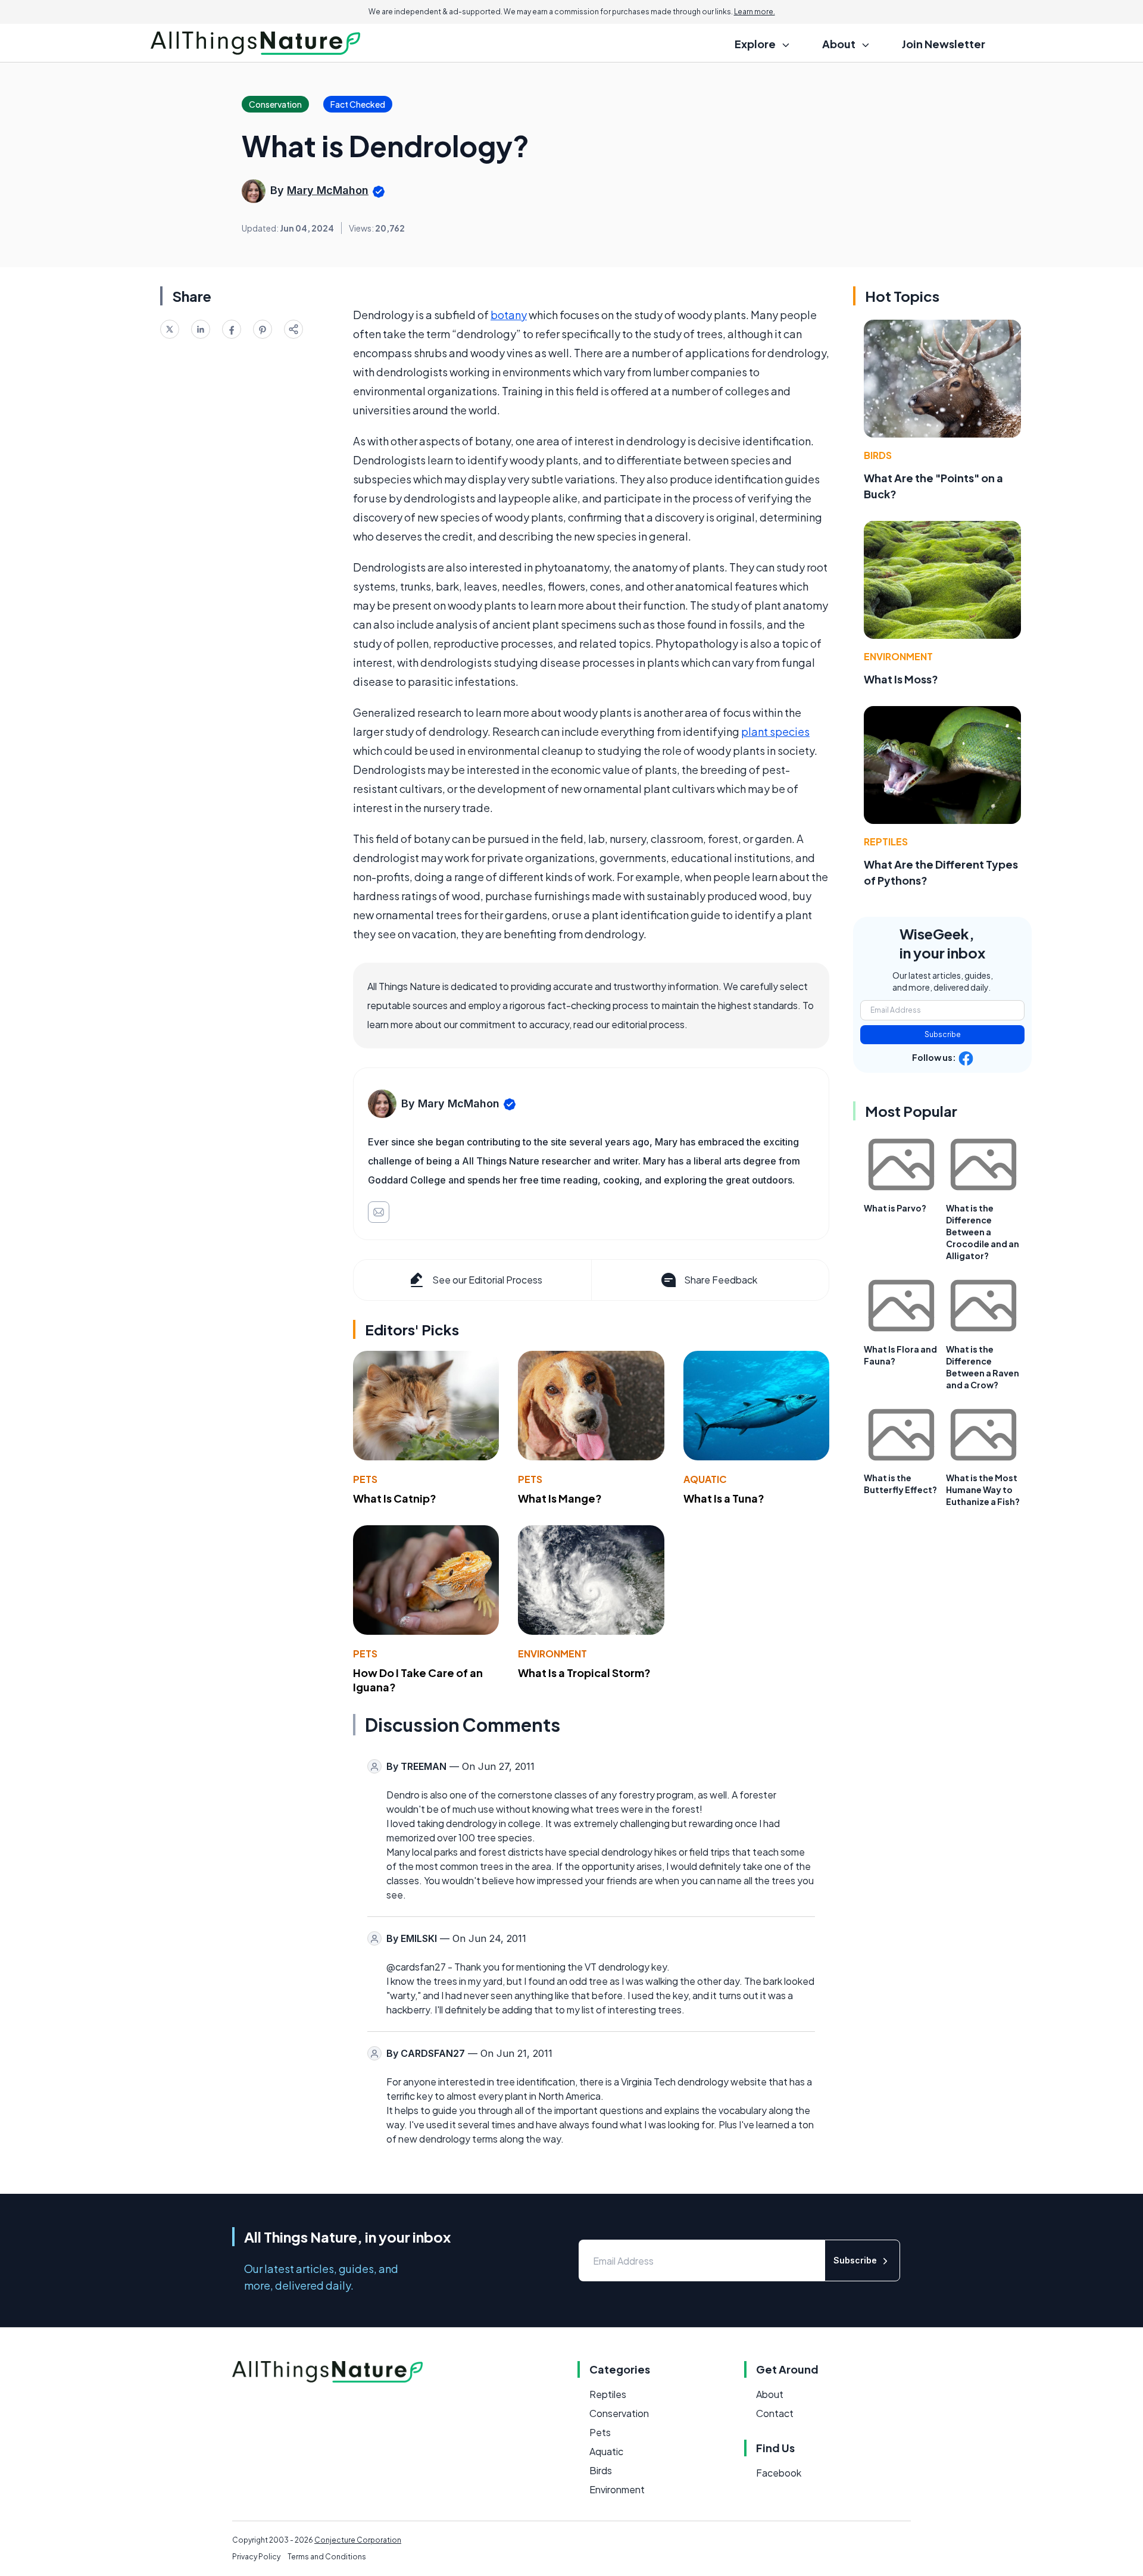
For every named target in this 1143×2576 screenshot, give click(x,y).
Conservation (619, 2413)
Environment (552, 1654)
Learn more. (755, 12)
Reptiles (886, 842)
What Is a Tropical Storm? (584, 1673)
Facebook (779, 2473)
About (770, 2394)
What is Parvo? (895, 1208)
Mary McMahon (328, 190)
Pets (365, 1479)
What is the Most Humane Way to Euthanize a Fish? (983, 1490)
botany (509, 315)
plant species (775, 731)
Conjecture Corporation (358, 2540)
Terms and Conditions (327, 2557)
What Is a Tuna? (724, 1498)
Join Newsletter (944, 44)
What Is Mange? (560, 1498)
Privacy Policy (256, 2557)
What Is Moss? (901, 679)
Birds (878, 455)
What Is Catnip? (395, 1498)
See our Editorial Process (487, 1280)
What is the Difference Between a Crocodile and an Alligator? (983, 1232)
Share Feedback (721, 1280)
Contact (775, 2413)
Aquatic (705, 1479)
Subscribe (943, 1034)
